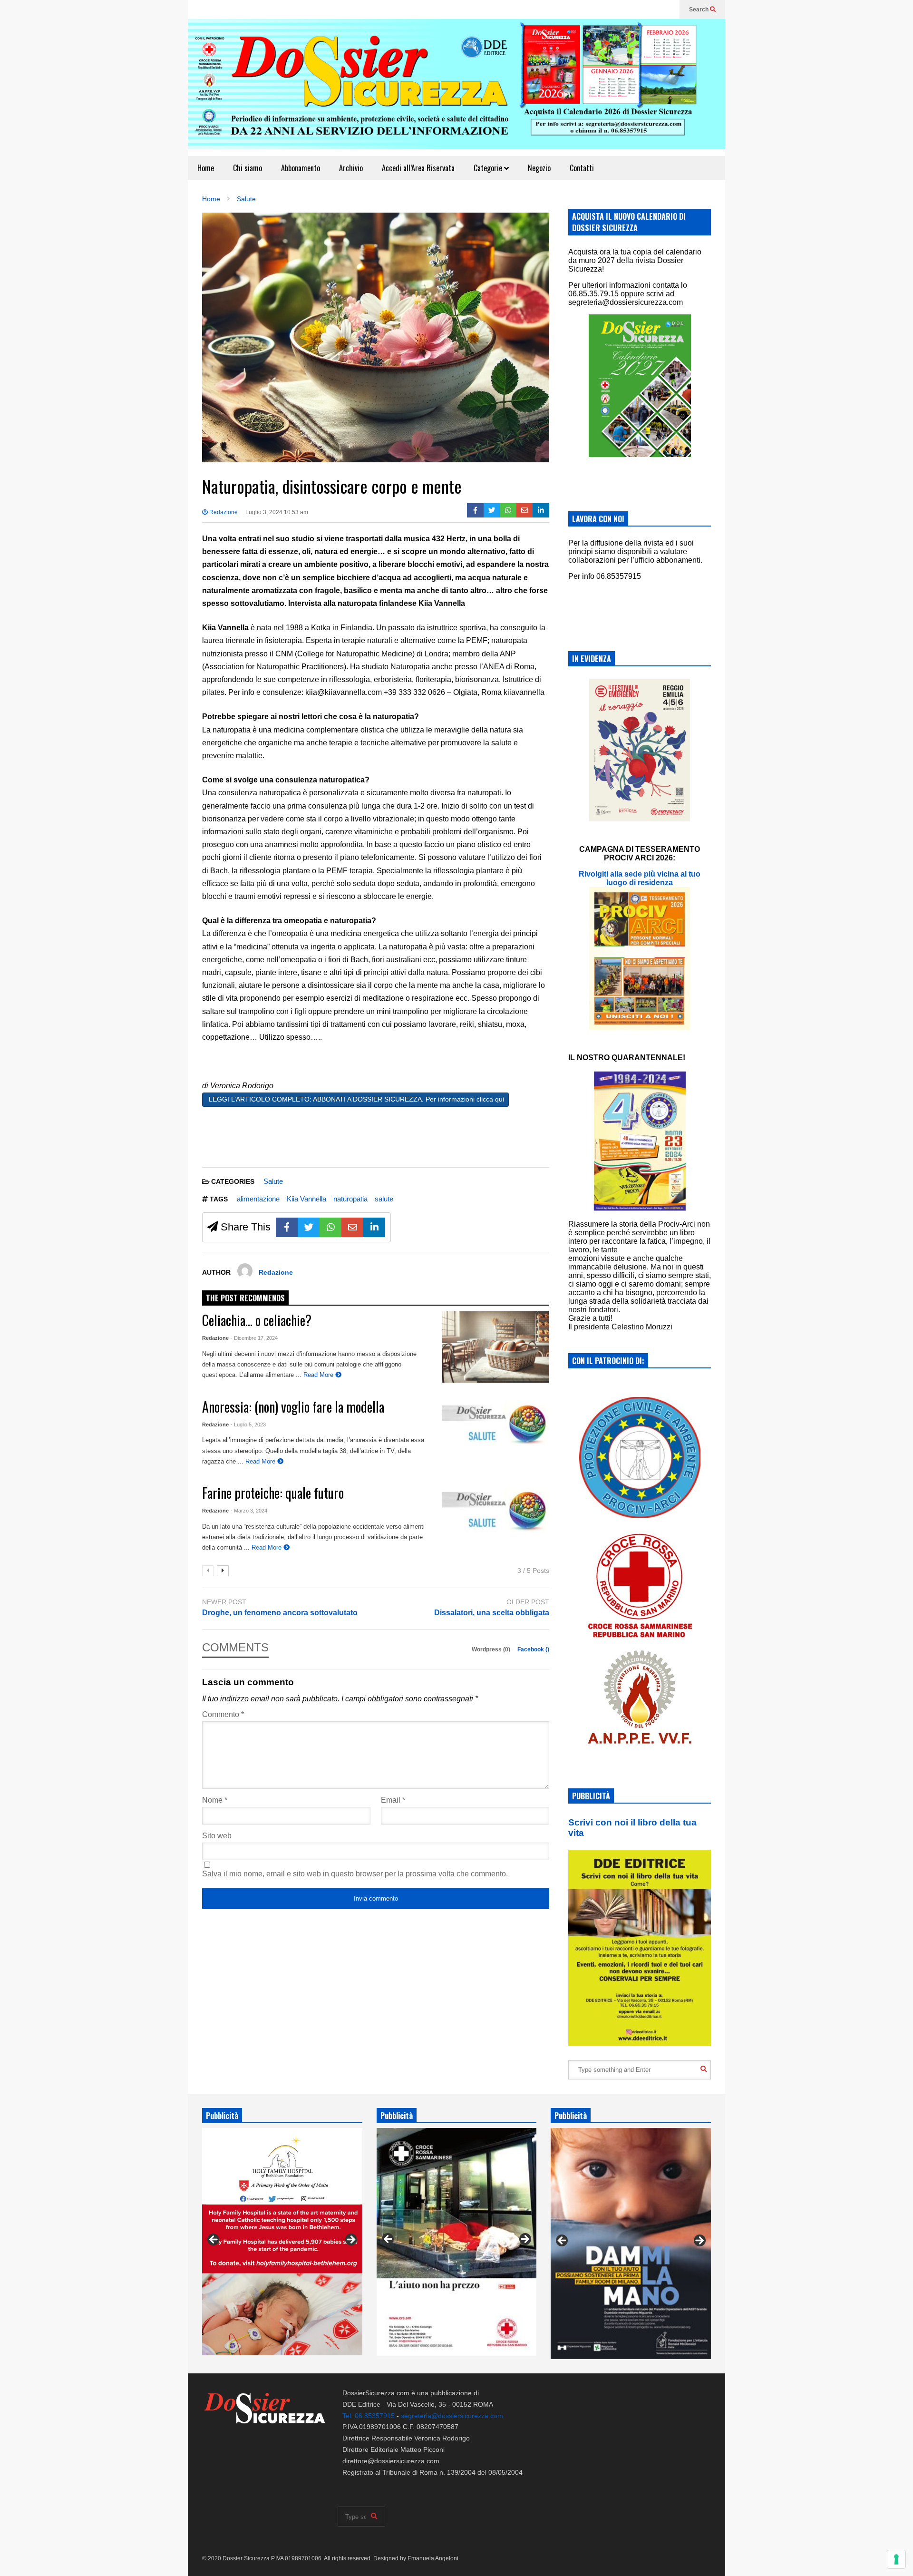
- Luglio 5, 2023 (248, 1425)
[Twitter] (492, 510)
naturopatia (350, 1199)
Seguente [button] (350, 2240)
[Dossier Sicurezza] (456, 88)
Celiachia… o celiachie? (257, 1320)
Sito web (217, 1836)
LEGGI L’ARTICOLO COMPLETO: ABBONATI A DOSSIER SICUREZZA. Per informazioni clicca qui (355, 1099)
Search (699, 10)
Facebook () (533, 1649)
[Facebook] (475, 510)
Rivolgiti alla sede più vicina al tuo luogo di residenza (640, 878)
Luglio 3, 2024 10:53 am (277, 512)
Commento (223, 1714)
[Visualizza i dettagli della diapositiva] (282, 2241)
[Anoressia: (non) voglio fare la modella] (495, 1433)
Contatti (582, 168)
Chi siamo (248, 168)
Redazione (223, 512)
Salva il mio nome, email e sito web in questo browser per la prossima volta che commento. (355, 1874)
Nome (215, 1800)
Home (206, 168)
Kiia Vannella (306, 1199)
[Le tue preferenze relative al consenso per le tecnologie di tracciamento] (896, 2559)
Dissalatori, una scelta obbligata (492, 1613)
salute (384, 1199)
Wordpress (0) (492, 1649)
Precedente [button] (214, 2240)
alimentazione (258, 1199)
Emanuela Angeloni (433, 2558)
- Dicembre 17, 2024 (254, 1338)
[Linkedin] (541, 510)
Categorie (489, 168)
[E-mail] (525, 510)
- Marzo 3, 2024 (249, 1511)
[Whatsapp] (508, 510)
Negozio (539, 168)
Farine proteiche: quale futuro (273, 1493)
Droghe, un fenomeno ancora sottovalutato (280, 1613)
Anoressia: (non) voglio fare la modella (293, 1407)
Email (393, 1800)
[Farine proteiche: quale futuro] (495, 1520)
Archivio (351, 168)
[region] (282, 2242)
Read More (319, 1375)
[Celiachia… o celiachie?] (495, 1347)
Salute (273, 1181)
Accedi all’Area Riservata (418, 168)
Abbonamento (301, 168)
